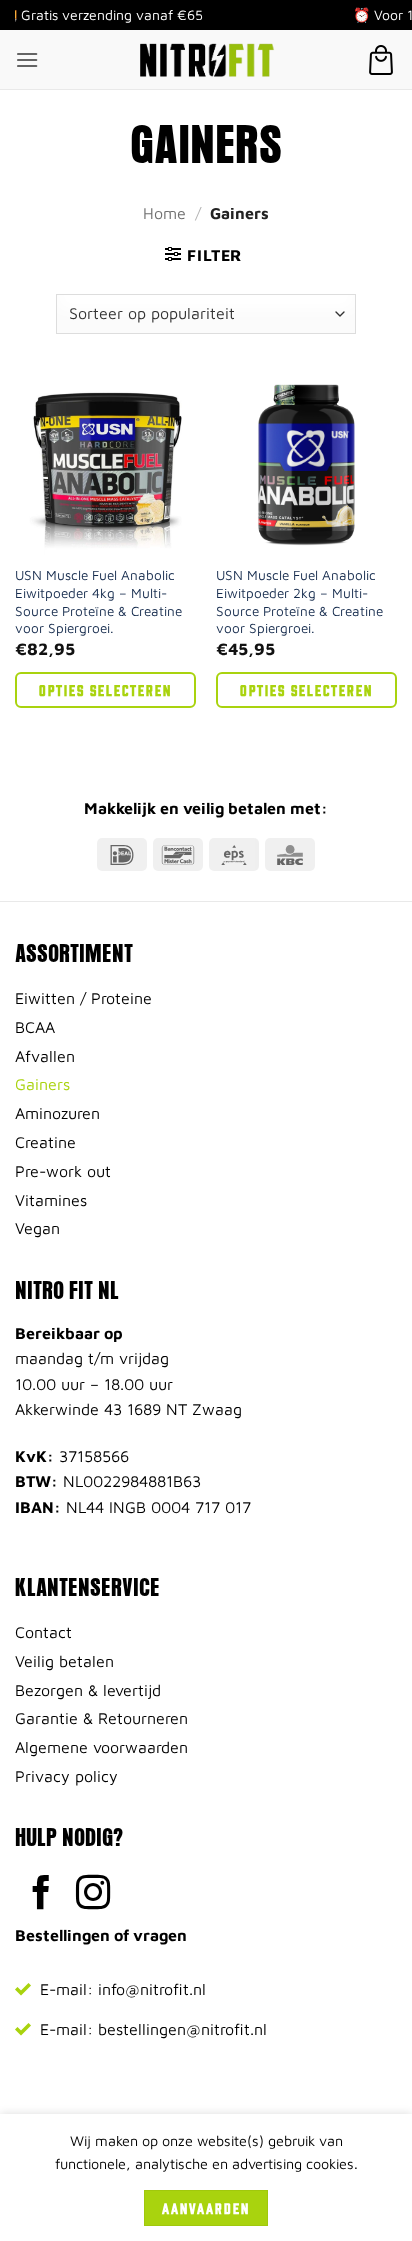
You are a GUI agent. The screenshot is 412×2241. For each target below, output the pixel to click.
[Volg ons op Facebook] (41, 1895)
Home (164, 213)
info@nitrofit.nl (152, 1989)
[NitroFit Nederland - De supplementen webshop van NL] (206, 60)
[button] (27, 59)
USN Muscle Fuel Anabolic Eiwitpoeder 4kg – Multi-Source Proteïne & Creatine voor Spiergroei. (98, 601)
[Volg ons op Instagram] (93, 1895)
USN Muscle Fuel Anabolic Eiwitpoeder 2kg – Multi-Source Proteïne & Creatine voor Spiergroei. (299, 601)
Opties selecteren (105, 689)
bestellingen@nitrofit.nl (182, 2029)
